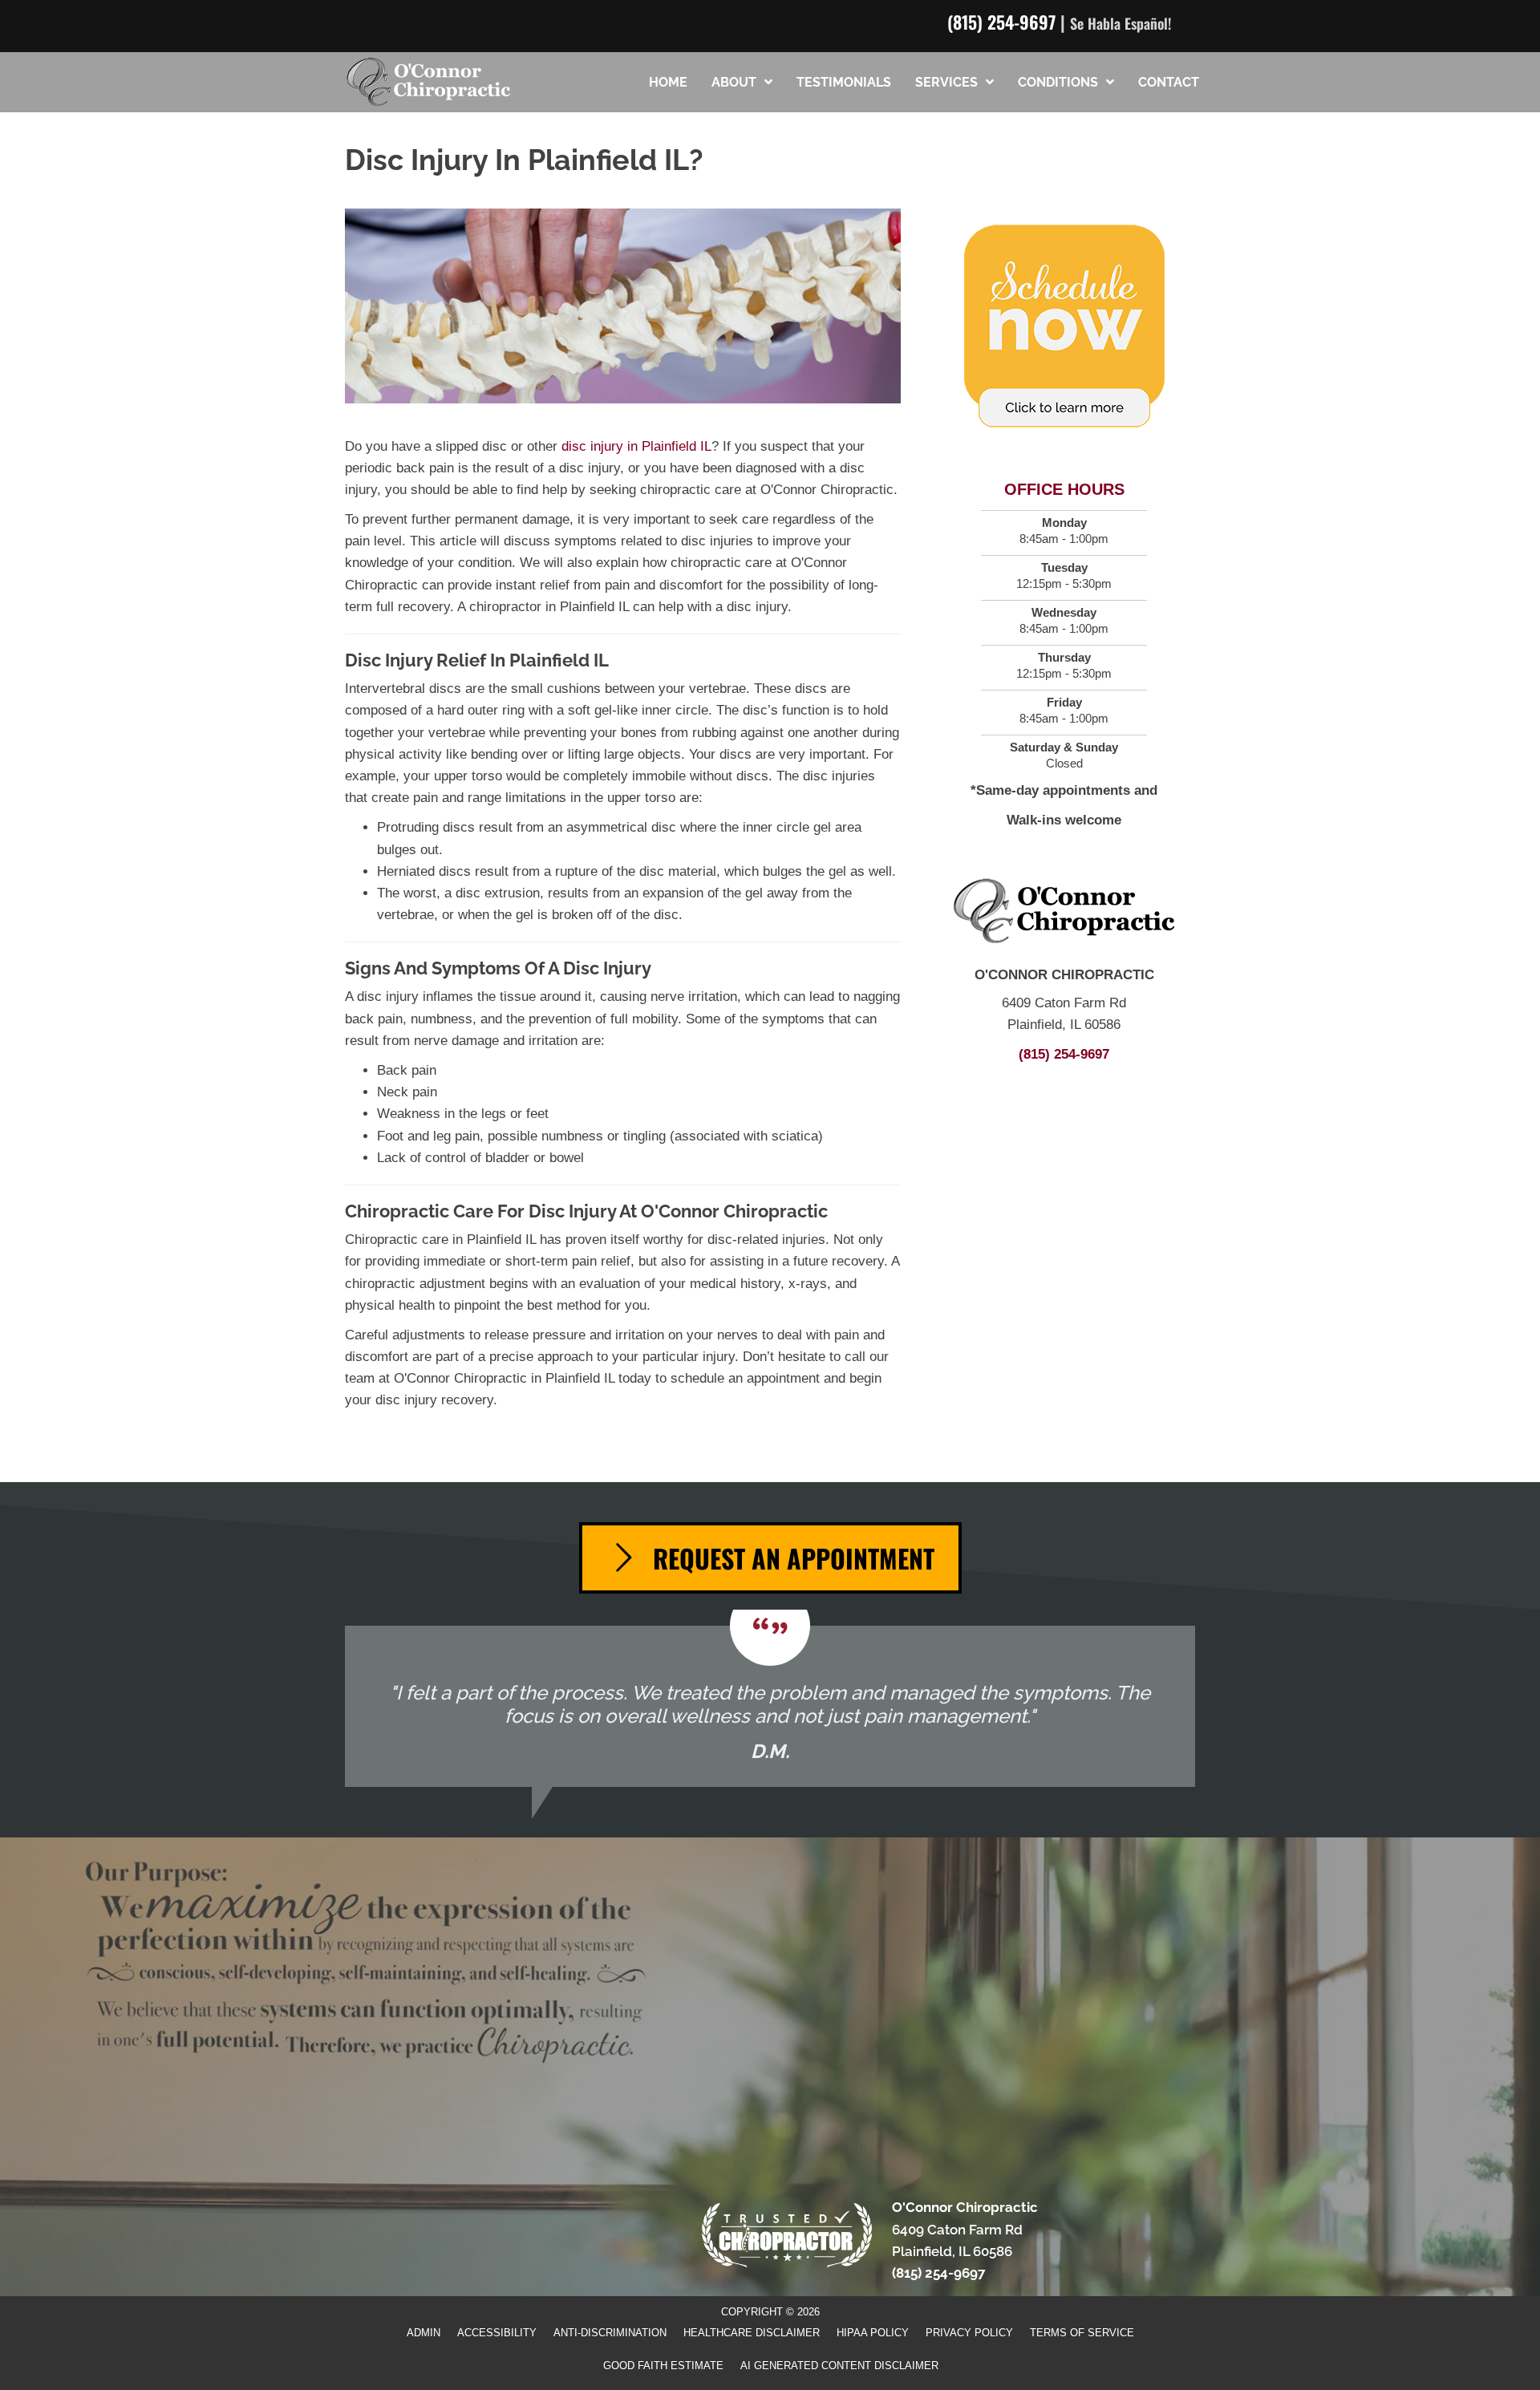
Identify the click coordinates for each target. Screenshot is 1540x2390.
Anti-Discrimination (610, 2333)
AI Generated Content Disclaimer (839, 2366)
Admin (423, 2333)
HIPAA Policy (873, 2333)
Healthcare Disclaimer (752, 2333)
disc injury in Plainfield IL (636, 446)
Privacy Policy (969, 2333)
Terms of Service (1082, 2333)
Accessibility (497, 2333)
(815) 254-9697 (1001, 22)
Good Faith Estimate (663, 2366)
